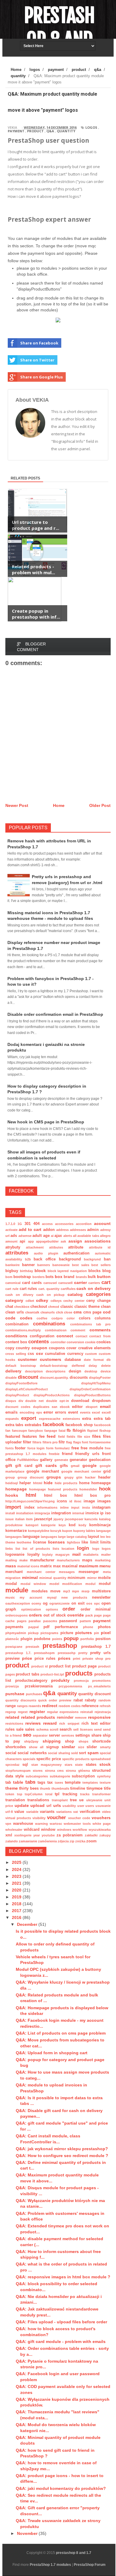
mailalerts (91, 1555)
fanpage (51, 1431)
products (79, 1673)
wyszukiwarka (100, 1830)
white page (102, 1824)
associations (98, 1241)
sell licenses (83, 1729)
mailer (106, 1555)
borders (39, 1277)
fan (8, 1431)
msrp (86, 1591)
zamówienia (47, 1841)
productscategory (31, 1681)
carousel (50, 1283)
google (90, 1465)
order (69, 1609)
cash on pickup (50, 1295)
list (18, 1549)
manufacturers (68, 1560)
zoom (91, 1841)
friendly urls (87, 1454)
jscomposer (74, 1519)
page (98, 1615)
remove (81, 1718)
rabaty (90, 1700)
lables (91, 1531)
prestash (32, 1647)
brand (69, 1277)
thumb (45, 1788)
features (30, 1437)
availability (14, 1259)
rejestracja (103, 1712)
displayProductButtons (92, 1395)
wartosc (56, 1824)
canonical (13, 1283)
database (73, 1360)
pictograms (49, 1633)
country (23, 1348)
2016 (17, 1917)
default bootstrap (21, 1366)
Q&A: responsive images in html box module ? (63, 2277)
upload (37, 1805)
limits (105, 1542)
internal (78, 1513)
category (14, 1300)
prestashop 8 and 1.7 (74, 2553)
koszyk (56, 1531)
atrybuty (13, 1247)
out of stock (55, 1615)
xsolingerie (23, 1835)
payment (16, 131)
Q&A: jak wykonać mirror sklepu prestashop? (62, 2149)
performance (66, 1627)
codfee (42, 1318)
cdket (30, 1301)
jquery (58, 1519)
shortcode (101, 1741)
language (31, 1537)
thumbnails (60, 1788)
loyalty (33, 1555)
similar (68, 1747)
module (17, 1590)
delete (106, 1366)
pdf (46, 1627)
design (75, 1371)
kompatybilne (39, 1531)
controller (58, 1342)
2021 (17, 1883)
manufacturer (42, 1560)
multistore (101, 1591)
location (68, 1549)
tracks (85, 1794)
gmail (75, 1466)
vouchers (101, 1818)
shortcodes (16, 1747)
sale (20, 1729)
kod (72, 1525)
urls (57, 1805)
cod (107, 1312)
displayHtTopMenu (96, 1383)
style (19, 1776)
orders (35, 1615)
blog (106, 1271)
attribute (76, 1247)
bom (9, 1277)
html (31, 1495)
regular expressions (63, 1712)
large (62, 1537)
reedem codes (70, 1706)
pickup (33, 1633)
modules (40, 1591)
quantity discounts (21, 1700)
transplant (60, 1800)
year (37, 1835)
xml (9, 1835)
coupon (39, 1348)
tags (41, 1782)
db (109, 1360)
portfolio (87, 1639)
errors (61, 1412)
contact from (100, 1336)
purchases (34, 1694)
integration (61, 1513)
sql (25, 1765)
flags (77, 1442)
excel (96, 1412)
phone (88, 1627)
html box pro (93, 1496)
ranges (22, 1706)
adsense (25, 1236)
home (84, 1483)
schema (42, 1729)
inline (64, 1507)
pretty (83, 1653)
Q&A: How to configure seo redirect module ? (62, 2156)
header (104, 1477)
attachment (35, 1247)
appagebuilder (47, 1241)
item (29, 1519)
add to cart (30, 1229)
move (55, 1591)
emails (11, 1412)
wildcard (32, 1830)
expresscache (50, 1419)
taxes (59, 1782)
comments (100, 1330)
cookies (104, 1342)
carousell (65, 1283)
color (71, 1318)
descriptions (56, 1371)
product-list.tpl (52, 1674)
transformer (101, 1794)
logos (91, 127)
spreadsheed (101, 1759)
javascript (43, 1519)
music (10, 1597)
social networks (32, 1753)
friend (67, 1454)
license (40, 1542)
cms (78, 1312)
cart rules (28, 1289)
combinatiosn (56, 1330)
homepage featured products (53, 1489)
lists (56, 1549)
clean (106, 1307)
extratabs (33, 1425)
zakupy (105, 1835)
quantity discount (94, 1694)
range (11, 1706)
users (90, 1806)
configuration (42, 1336)
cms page (92, 1312)
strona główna (78, 1771)
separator (40, 1735)
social (11, 1753)
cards (37, 1283)
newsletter (101, 1597)
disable (11, 1378)
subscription (83, 1776)
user (81, 1806)
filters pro (50, 1442)
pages (22, 1621)
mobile (104, 1578)
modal (11, 1584)
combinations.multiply (23, 1330)
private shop (93, 1659)
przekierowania (39, 1686)
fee (42, 1437)
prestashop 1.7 (96, 1647)
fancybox (36, 1431)
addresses (78, 1230)
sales (30, 1729)
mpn (76, 1591)
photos (104, 1627)
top (20, 1794)
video (106, 1812)
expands (12, 1419)
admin (93, 1230)
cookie (90, 1342)
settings (83, 1735)
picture (67, 1633)
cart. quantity (49, 1289)
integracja (42, 1513)
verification (90, 1812)
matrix (46, 1566)
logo (96, 1549)
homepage (16, 1489)
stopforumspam (18, 1771)
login (83, 1548)
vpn (8, 1824)
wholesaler (14, 1830)
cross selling (16, 1354)
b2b (28, 1259)
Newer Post (17, 805)
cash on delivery (94, 1288)
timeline (78, 1788)
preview (12, 1659)
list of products (36, 1549)
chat (9, 1307)
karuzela (91, 1519)
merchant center (41, 1572)
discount (28, 1377)
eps (39, 1412)
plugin (26, 1639)
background (70, 1259)
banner (28, 1265)
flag (69, 1442)
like (85, 1542)
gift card (24, 1466)
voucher (57, 1818)
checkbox (22, 1307)
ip (102, 1513)
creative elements (94, 1348)
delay (93, 1366)
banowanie (61, 1265)
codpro (57, 1318)
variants (47, 1812)
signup (52, 1747)
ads (14, 1236)
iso (108, 1513)
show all (36, 1747)
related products (38, 1717)
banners (44, 1265)
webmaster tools (77, 1824)
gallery (46, 1460)
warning (41, 1824)
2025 (17, 1862)
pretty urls (100, 1653)
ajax (58, 1236)
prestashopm (44, 1653)
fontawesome (100, 1442)
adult (37, 1236)
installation (25, 1513)
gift (9, 1465)
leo (103, 1537)
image (89, 1501)
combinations (49, 1324)
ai (52, 1236)
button (104, 1277)
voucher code (79, 1818)
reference (90, 1706)
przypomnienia (70, 1686)
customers (51, 1359)
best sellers (101, 1265)
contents (39, 1342)
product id (40, 1666)
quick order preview (55, 1700)
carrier (80, 1282)
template (73, 1782)
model (54, 1584)
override (76, 1615)
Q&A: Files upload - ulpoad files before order (61, 2322)
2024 (17, 1869)
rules (10, 1729)
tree (73, 1800)
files (97, 1436)
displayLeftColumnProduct (27, 1389)
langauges (14, 1537)
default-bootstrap (54, 1366)
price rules (45, 1659)
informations (47, 1507)
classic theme (87, 1307)
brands (81, 1277)
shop (69, 1741)
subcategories (37, 1776)
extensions (71, 1419)
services (68, 1735)
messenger (89, 1572)
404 (36, 1224)
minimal (30, 1577)
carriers (94, 1283)
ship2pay (31, 1741)
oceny (36, 1603)
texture (105, 1782)
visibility (39, 1818)
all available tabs (86, 1236)
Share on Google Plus (41, 377)
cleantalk (32, 1312)
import (13, 1507)
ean (55, 1407)
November (28, 2533)
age (46, 1236)
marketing (103, 1560)
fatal (62, 1431)
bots (50, 1277)
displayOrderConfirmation (90, 1389)
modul (90, 1584)
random (105, 1700)
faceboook (102, 1425)
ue (81, 1800)
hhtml (38, 1483)
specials (29, 1759)
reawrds (35, 1706)
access (47, 1224)
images (104, 1501)
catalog (75, 1294)
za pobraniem (70, 1835)
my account (31, 1597)
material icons (28, 1566)
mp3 (66, 1591)
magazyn (62, 1555)
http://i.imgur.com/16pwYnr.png (30, 1501)
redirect (50, 1706)
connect (65, 1336)
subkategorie (60, 1776)
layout (93, 1537)
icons (62, 1501)
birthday (26, 1271)
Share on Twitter (37, 360)
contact (81, 1336)
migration (13, 1578)
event (73, 1412)
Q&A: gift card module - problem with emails (61, 2341)
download (80, 1401)
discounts (79, 1378)
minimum (76, 1578)
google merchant (43, 1471)
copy (10, 1348)
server (54, 1735)
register (37, 1712)
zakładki (91, 1835)
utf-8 (9, 1812)
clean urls (15, 1312)
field (61, 1437)
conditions (16, 1336)
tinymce (95, 1788)
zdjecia (63, 1841)
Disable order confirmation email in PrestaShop (55, 1014)
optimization (31, 1609)
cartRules (68, 1289)
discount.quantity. (54, 1378)
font (85, 1442)
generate (61, 1460)
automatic (103, 1253)
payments (14, 1627)
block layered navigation (67, 1271)
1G (20, 1224)
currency (75, 1354)
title (107, 1788)
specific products (76, 1759)
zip (72, 1841)
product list (60, 1666)
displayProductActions (52, 1395)
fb (69, 1430)
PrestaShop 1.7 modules (50, 2565)
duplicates (41, 1407)
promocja (81, 1681)
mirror (92, 1578)
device (106, 1371)
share (96, 1735)
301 (28, 1224)
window (48, 1830)
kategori (32, 1525)
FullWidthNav (28, 1460)
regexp (11, 1712)
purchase (15, 1694)
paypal (33, 1627)
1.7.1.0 (10, 1224)
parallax (35, 1621)
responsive (99, 1717)
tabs (30, 1782)
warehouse (23, 1824)
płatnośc (12, 1639)
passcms (50, 1621)
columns (103, 1318)
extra (87, 1419)
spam (93, 1753)
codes (26, 1318)
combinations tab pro (91, 1324)
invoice (92, 1513)
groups (54, 1477)
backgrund (92, 1259)
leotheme (24, 1542)
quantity (66, 131)
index (29, 1507)
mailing (11, 1560)
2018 (17, 1904)
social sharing (59, 1753)
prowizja (12, 1686)
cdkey (42, 1300)
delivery (13, 1371)
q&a (50, 131)
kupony (79, 1531)
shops (83, 1741)
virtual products (18, 1818)
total (49, 1794)
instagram (101, 1507)
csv (40, 1353)
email (105, 1406)
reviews (33, 1723)
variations (64, 1812)
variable (32, 1812)
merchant (14, 1572)
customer (27, 1359)
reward (50, 1723)
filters (37, 1442)
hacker (90, 1477)
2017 (17, 1911)
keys (62, 1525)
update (22, 1805)
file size (84, 1437)
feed (51, 1436)
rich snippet (69, 1723)
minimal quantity (53, 1578)
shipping (52, 1741)
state (79, 1765)
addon (49, 1230)
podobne (42, 1639)
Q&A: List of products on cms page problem (61, 2033)
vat (76, 1812)
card (26, 1283)
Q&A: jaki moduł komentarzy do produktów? (61, 2488)
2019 (17, 1897)
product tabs (27, 1674)
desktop (91, 1371)
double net (35, 1401)
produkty (60, 1680)
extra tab (102, 1419)
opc (97, 1603)
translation (15, 1800)
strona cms (54, 1771)
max (57, 1566)
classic (67, 1307)
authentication (76, 1253)
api (22, 1241)
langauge (103, 1531)
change (104, 1301)
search (66, 1729)
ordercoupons (17, 1615)
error (48, 1412)
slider (92, 1747)
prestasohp (67, 1653)
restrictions (14, 1723)
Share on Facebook (39, 343)
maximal (70, 1566)
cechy (68, 1301)
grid (107, 1471)
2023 (17, 1876)
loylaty (47, 1555)
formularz (62, 1448)
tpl (57, 1794)
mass (11, 1566)
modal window (33, 1584)
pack (89, 1615)
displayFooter (100, 1378)
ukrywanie (94, 1800)
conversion (75, 1342)
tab (8, 1782)
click (59, 1312)
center (80, 1301)
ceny (91, 1301)
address (62, 1230)
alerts (68, 1236)
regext (23, 1712)
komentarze (16, 1531)
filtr (62, 1442)
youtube (48, 1835)
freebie (54, 1454)
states (91, 1765)
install (10, 1513)
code (10, 1318)
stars (68, 1765)
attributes (17, 1253)
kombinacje (100, 1525)
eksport (92, 1407)
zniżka (80, 1841)
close (68, 1312)
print (77, 1659)
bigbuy (12, 1271)
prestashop (60, 1646)
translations (38, 1800)
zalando (12, 1841)
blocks (94, 1271)
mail (76, 1554)
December (28, 1924)
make (23, 1560)
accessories (64, 1224)
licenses (56, 1542)
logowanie (15, 1555)
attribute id (100, 1247)
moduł (105, 1584)
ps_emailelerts (99, 1686)
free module (92, 1448)
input (75, 1507)
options (52, 1609)
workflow (80, 1830)
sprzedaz (12, 1765)
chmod (54, 1307)
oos (89, 1603)
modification (72, 1584)
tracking (70, 1794)
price (27, 1658)
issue (10, 1519)
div (21, 1401)
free (75, 1448)
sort (82, 1753)
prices (64, 1658)
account (102, 1223)
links (9, 1549)
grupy (69, 1477)
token (10, 1794)
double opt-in (58, 1401)
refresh (105, 1706)
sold (75, 1753)
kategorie (48, 1525)
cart (106, 1282)
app (31, 1241)
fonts (10, 1448)
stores (38, 1771)
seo (27, 1735)
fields (71, 1437)
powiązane (14, 1647)
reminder (65, 1718)
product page (84, 1666)
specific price (49, 1759)
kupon (67, 1531)
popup (71, 1638)
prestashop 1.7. (18, 1653)
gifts (64, 1466)
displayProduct (17, 1395)
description (34, 1371)
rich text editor (96, 1723)
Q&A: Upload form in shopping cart (52, 2053)
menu (105, 1566)
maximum (88, 1566)
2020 (17, 1890)
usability (69, 1806)
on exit (78, 1603)
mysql (52, 1597)
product (35, 131)
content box (16, 1342)
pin (97, 1633)
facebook (53, 1424)
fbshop (105, 1431)
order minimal (96, 1609)
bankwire (12, 1265)
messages (67, 1572)
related (12, 1717)
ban (107, 1259)
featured (13, 1437)
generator (78, 1460)
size (81, 1747)
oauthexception (18, 1603)
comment (78, 1330)
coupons (57, 1348)
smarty (105, 1747)
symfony (104, 1776)
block (40, 1271)
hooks (12, 1495)
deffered (78, 1366)
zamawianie (28, 1841)
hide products (66, 1483)
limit (94, 1542)
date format (94, 1360)
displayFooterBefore (21, 1383)
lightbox (73, 1542)
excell (106, 1412)
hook (105, 1489)
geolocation (100, 1460)
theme (12, 1788)
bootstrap (22, 1277)
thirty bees (29, 1788)
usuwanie (103, 1806)
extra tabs (14, 1425)
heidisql (12, 1483)
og (45, 1603)
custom (91, 1354)
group (10, 1477)
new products (74, 1597)
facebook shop (79, 1425)
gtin (79, 1477)
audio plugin (46, 1253)
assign (75, 1241)
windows (64, 1830)
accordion (84, 1224)
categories (98, 1294)
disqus (11, 1401)
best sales (81, 1265)
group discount (31, 1477)
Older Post (100, 805)
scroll (54, 1729)
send (98, 1729)
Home (59, 805)
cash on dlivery (19, 1295)
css (31, 1354)
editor (77, 1407)
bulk (92, 1277)
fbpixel (93, 1431)
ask (63, 1241)
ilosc (78, 1501)
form (50, 1448)
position (103, 1639)
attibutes (56, 1247)
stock (105, 1764)
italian (20, 1519)
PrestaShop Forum (90, 2565)
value (19, 1812)
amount (11, 1241)
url (49, 1806)
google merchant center (81, 1471)
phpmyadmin (16, 1633)
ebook (65, 1407)
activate (11, 1230)
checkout (39, 1307)
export (29, 1418)
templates (90, 1782)
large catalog (77, 1537)
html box (55, 1496)
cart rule (12, 1289)
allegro (105, 1236)
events (85, 1412)
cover (71, 1348)
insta (86, 1507)
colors (85, 1318)
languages (49, 1537)
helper (25, 1483)
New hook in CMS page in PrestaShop (46, 1122)
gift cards (46, 1465)
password (68, 1621)
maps (87, 1560)
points (57, 1639)
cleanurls (48, 1312)
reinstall (87, 1712)
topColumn (34, 1794)
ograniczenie (59, 1603)
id (71, 1501)
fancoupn (19, 1431)
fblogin (79, 1431)
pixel (106, 1633)
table (18, 1782)
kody (82, 1525)
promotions (101, 1681)
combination (17, 1324)
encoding (27, 1412)
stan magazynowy (46, 1765)
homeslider (88, 1489)
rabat (78, 1700)
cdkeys (56, 1301)
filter (27, 1442)
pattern (85, 1621)
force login (36, 1448)
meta (107, 1572)
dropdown (101, 1401)
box (59, 1277)
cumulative (55, 1354)
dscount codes (18, 1407)
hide (48, 1483)
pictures (84, 1633)
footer (20, 1448)
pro (108, 1659)
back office (45, 1259)
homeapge (101, 1483)
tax (50, 1782)
